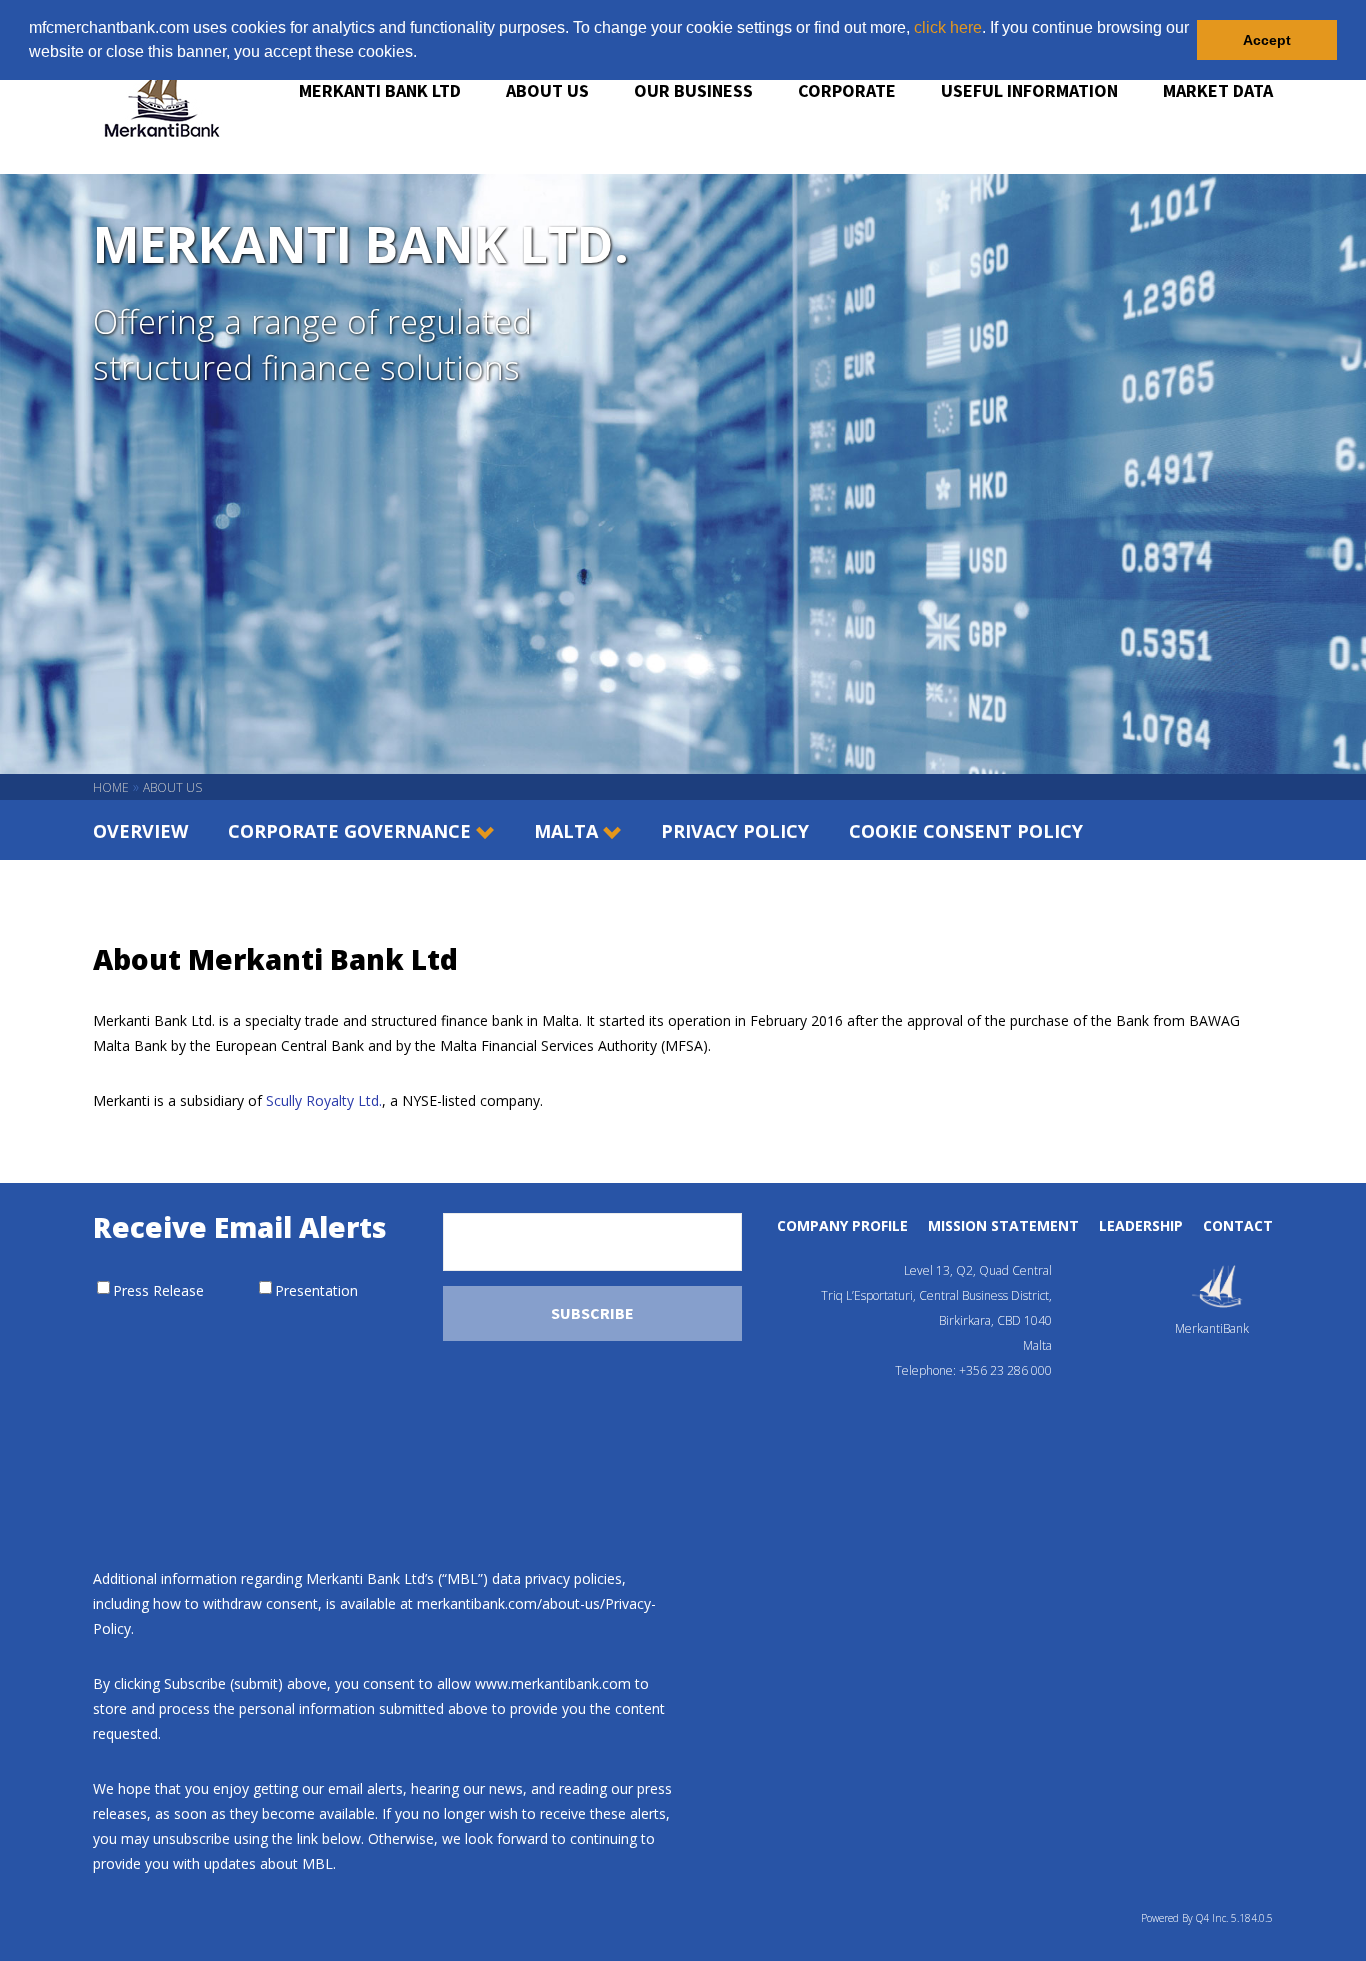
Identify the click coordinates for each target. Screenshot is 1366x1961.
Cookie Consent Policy (966, 831)
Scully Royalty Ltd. (324, 1100)
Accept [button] (1267, 40)
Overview (140, 831)
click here (948, 27)
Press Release (158, 1290)
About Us (547, 90)
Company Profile (842, 1225)
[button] (424, 54)
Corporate (847, 90)
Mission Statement (1003, 1225)
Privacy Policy (735, 831)
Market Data (1218, 90)
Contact (1238, 1225)
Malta (566, 831)
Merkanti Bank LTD (380, 90)
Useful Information (1029, 90)
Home (111, 787)
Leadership (1141, 1225)
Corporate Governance (349, 831)
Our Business (693, 90)
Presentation (316, 1290)
